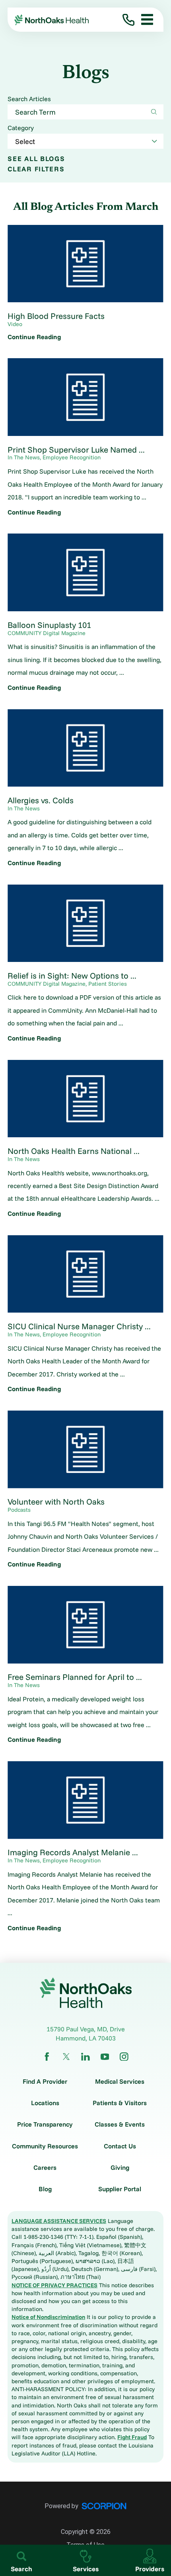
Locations (45, 2103)
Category (21, 128)
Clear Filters (36, 169)
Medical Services (120, 2081)
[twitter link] (66, 2057)
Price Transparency (45, 2124)
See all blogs (36, 158)
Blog (45, 2189)
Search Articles (29, 99)
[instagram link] (124, 2057)
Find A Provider (45, 2081)
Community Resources (45, 2146)
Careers (45, 2167)
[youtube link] (105, 2057)
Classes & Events (120, 2124)
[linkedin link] (85, 2057)
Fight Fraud (132, 2437)
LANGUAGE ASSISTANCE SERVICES (59, 2221)
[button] (144, 20)
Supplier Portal (120, 2189)
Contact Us (120, 2146)
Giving (120, 2167)
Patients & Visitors (120, 2103)
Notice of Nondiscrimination (48, 2317)
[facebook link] (47, 2057)
